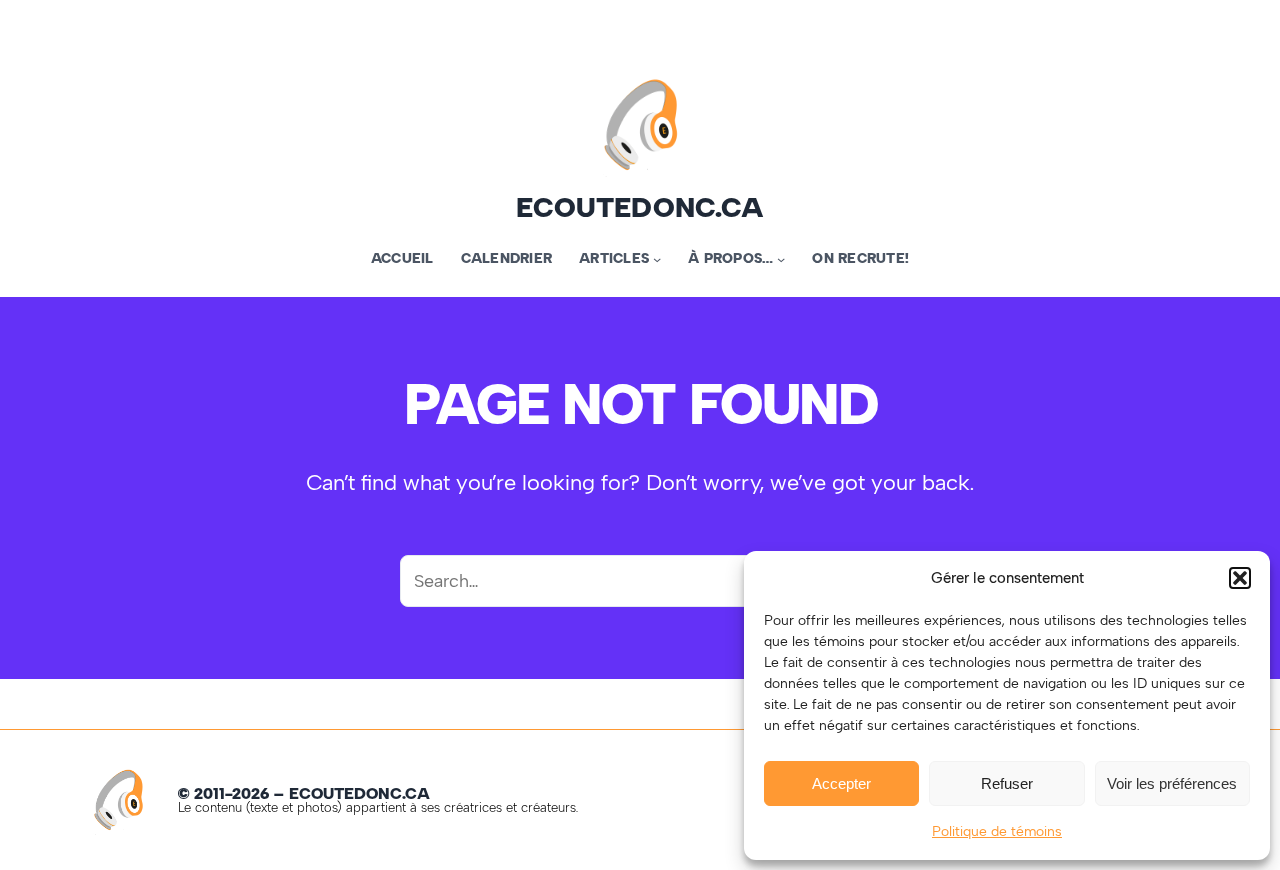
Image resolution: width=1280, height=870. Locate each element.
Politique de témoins (997, 831)
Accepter (841, 783)
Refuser (1007, 783)
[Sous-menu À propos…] (781, 259)
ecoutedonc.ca (640, 207)
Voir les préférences (1172, 783)
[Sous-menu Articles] (657, 259)
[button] (1240, 578)
